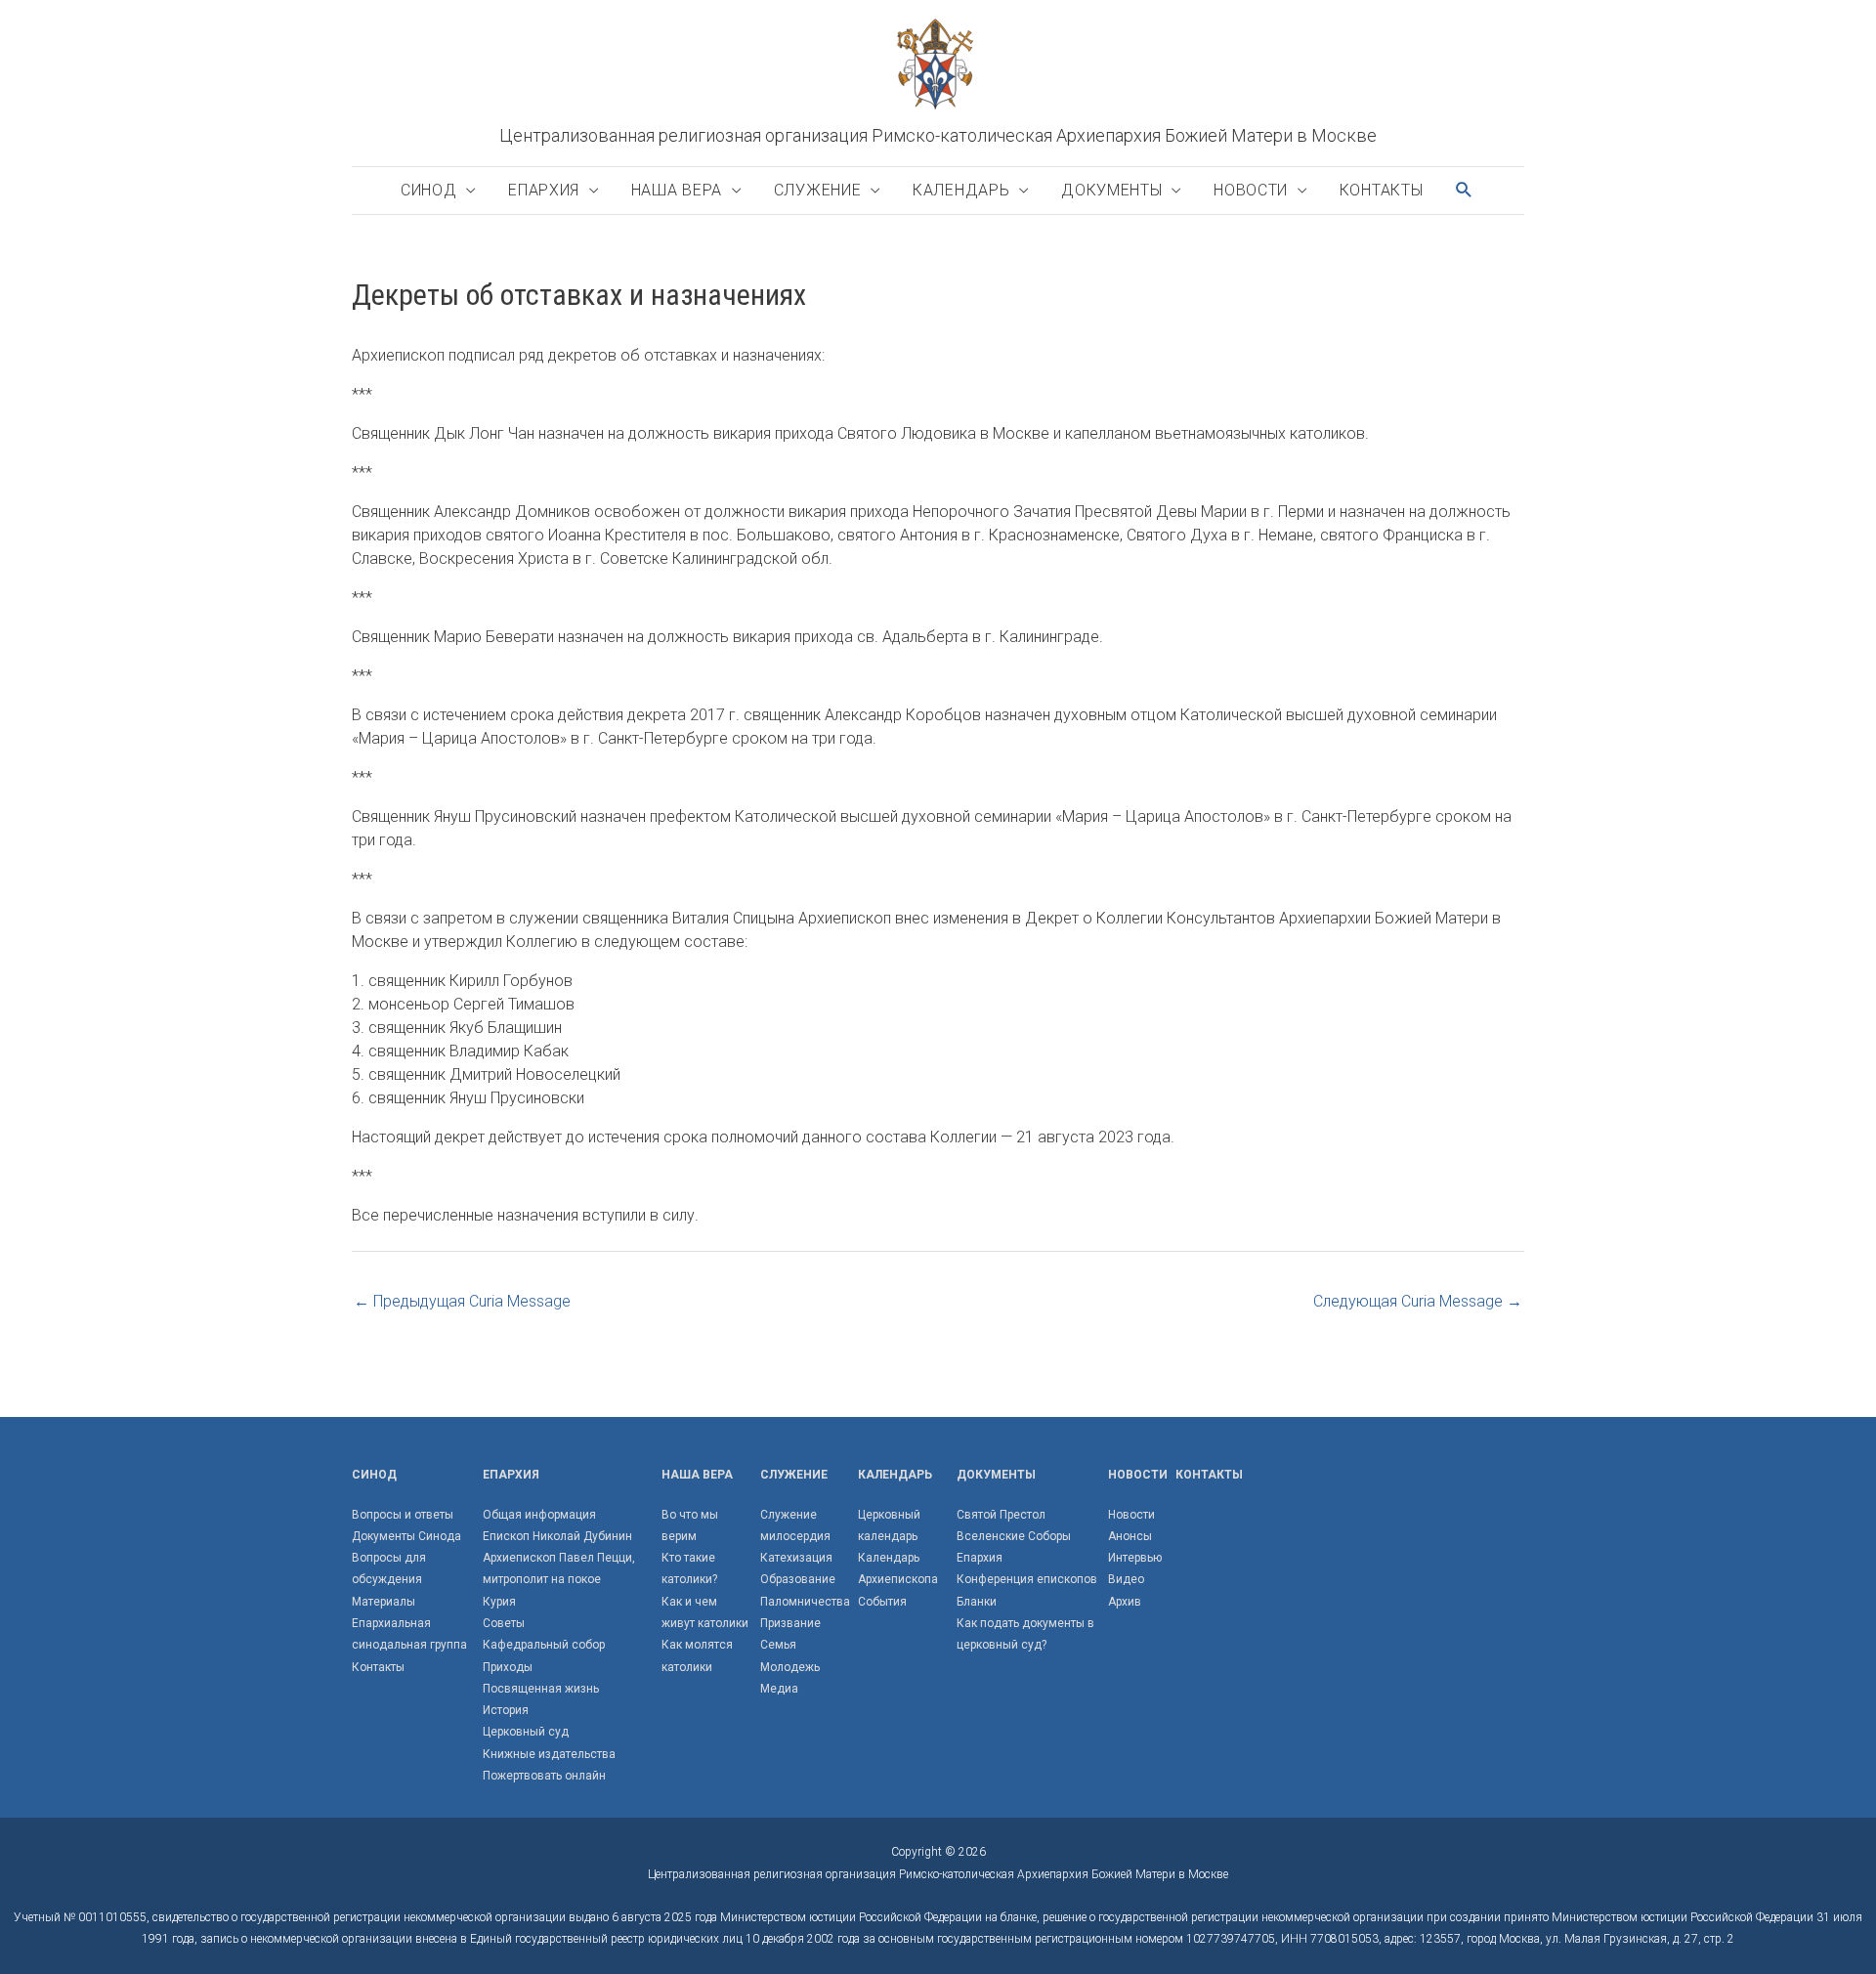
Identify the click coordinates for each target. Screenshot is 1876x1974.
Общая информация (539, 1515)
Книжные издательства (549, 1754)
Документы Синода (406, 1536)
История (506, 1710)
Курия (499, 1602)
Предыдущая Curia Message (462, 1301)
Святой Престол (1001, 1515)
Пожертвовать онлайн (544, 1776)
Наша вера (677, 190)
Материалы (384, 1602)
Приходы (508, 1667)
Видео (1126, 1579)
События (882, 1602)
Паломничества (805, 1602)
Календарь (961, 190)
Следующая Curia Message (1418, 1301)
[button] (1465, 190)
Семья (778, 1645)
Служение (818, 190)
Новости (1251, 190)
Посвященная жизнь (541, 1689)
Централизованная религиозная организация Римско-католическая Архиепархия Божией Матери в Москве (938, 135)
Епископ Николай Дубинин (557, 1536)
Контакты (1382, 190)
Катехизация (796, 1558)
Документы (1111, 190)
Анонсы (1130, 1536)
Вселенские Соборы (1014, 1536)
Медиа (779, 1689)
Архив (1125, 1602)
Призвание (790, 1623)
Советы (504, 1623)
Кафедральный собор (544, 1645)
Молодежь (790, 1667)
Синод (429, 190)
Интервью (1135, 1558)
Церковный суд (526, 1732)
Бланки (977, 1602)
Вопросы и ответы (403, 1515)
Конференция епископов (1027, 1579)
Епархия (544, 190)
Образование (798, 1579)
